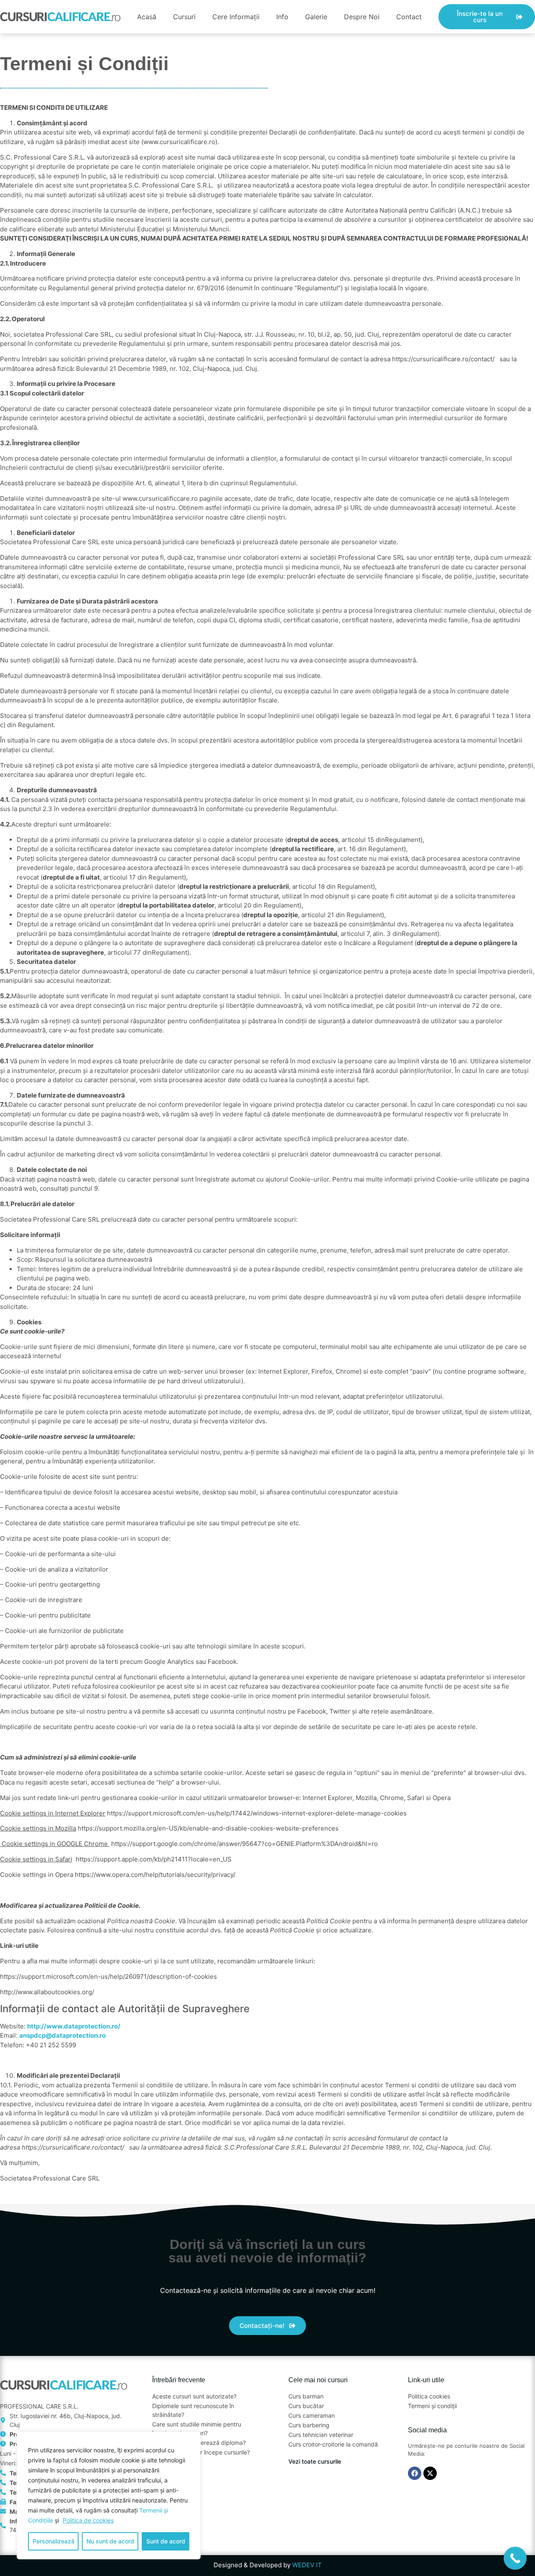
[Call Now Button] (515, 2558)
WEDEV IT (307, 2565)
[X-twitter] (430, 2473)
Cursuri (184, 17)
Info (282, 17)
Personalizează (53, 2541)
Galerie (316, 17)
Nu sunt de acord (110, 2541)
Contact (409, 17)
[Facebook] (415, 2473)
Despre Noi (362, 17)
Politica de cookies (88, 2520)
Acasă (147, 17)
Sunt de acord (166, 2541)
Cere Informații (236, 17)
